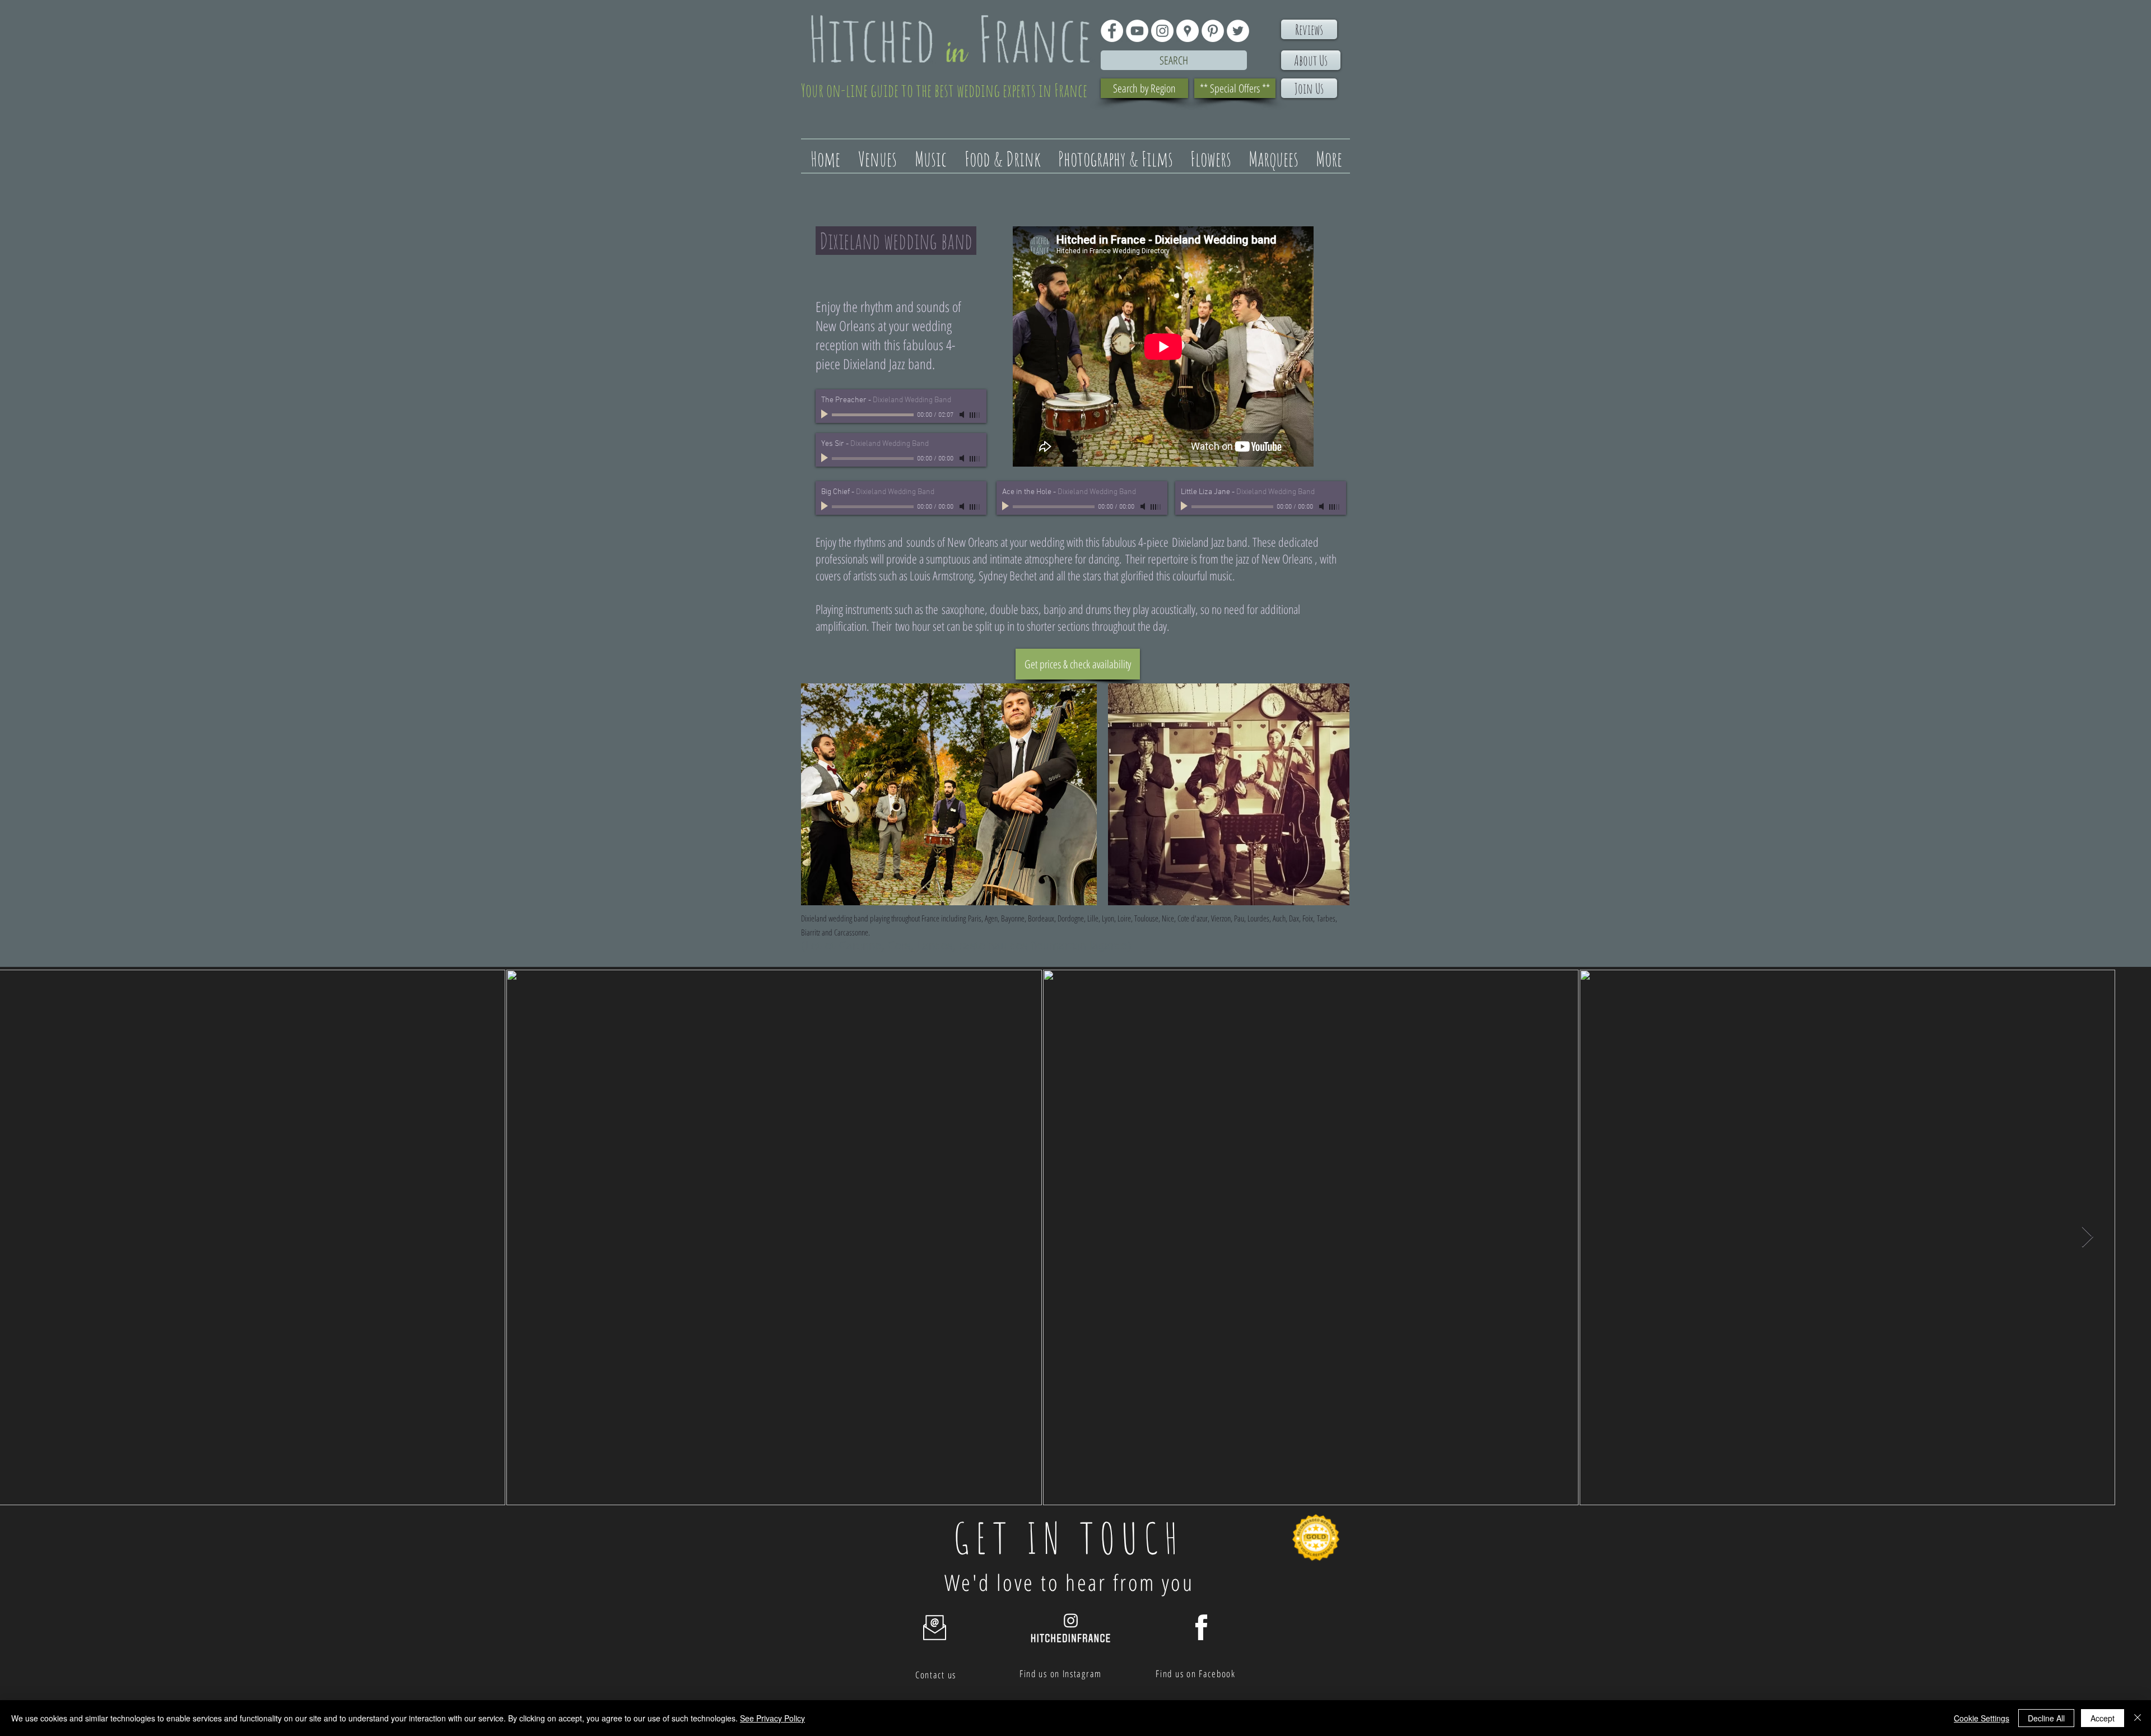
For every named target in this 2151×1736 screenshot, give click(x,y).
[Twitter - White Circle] (1238, 31)
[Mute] (963, 415)
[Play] (826, 415)
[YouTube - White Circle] (1137, 31)
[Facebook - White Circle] (1112, 31)
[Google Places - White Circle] (1188, 31)
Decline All (2046, 1718)
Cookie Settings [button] (1982, 1718)
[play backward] (815, 794)
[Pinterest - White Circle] (1213, 31)
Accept (2103, 1718)
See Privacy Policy (772, 1718)
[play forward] (1335, 794)
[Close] (2138, 1718)
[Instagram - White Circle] (1162, 31)
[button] (949, 794)
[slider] (975, 415)
